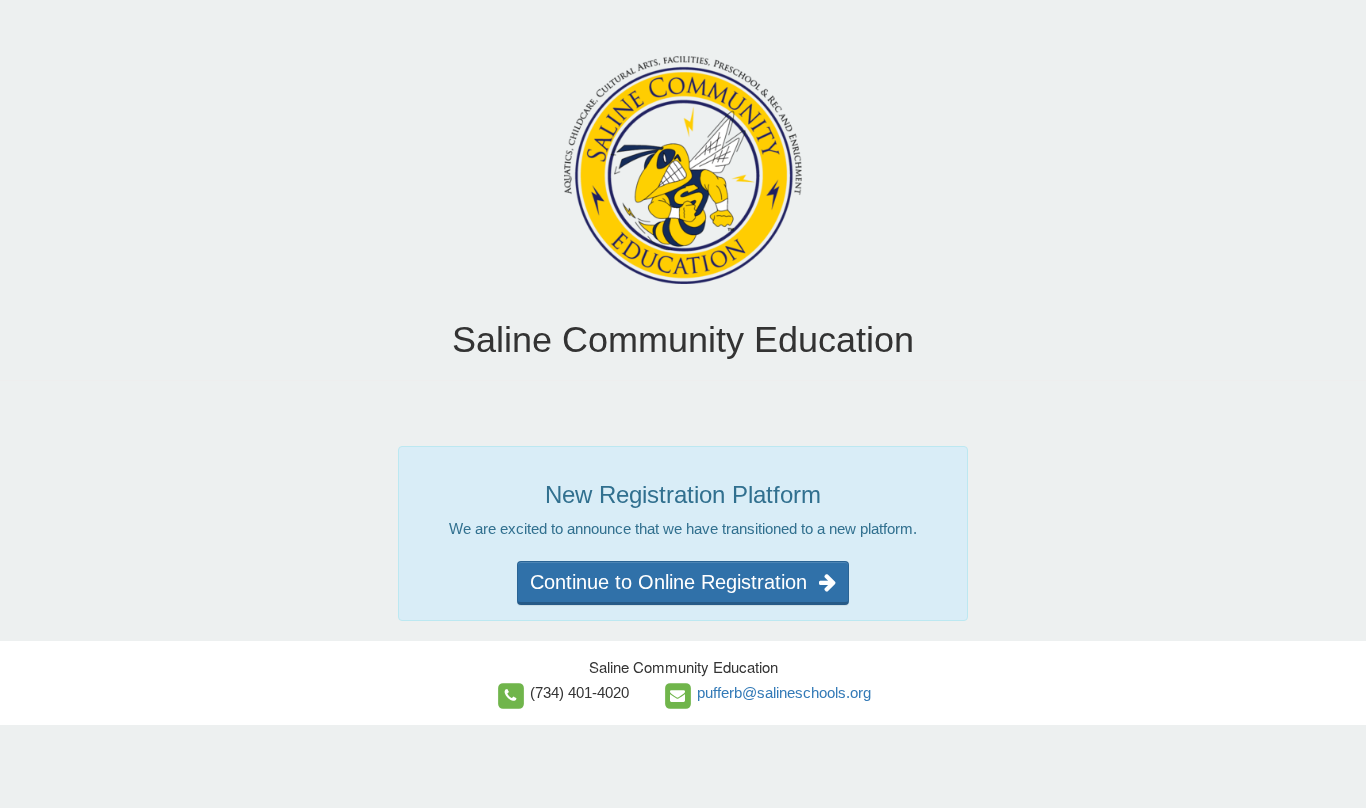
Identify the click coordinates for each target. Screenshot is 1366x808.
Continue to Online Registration (674, 582)
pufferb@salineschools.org (784, 692)
